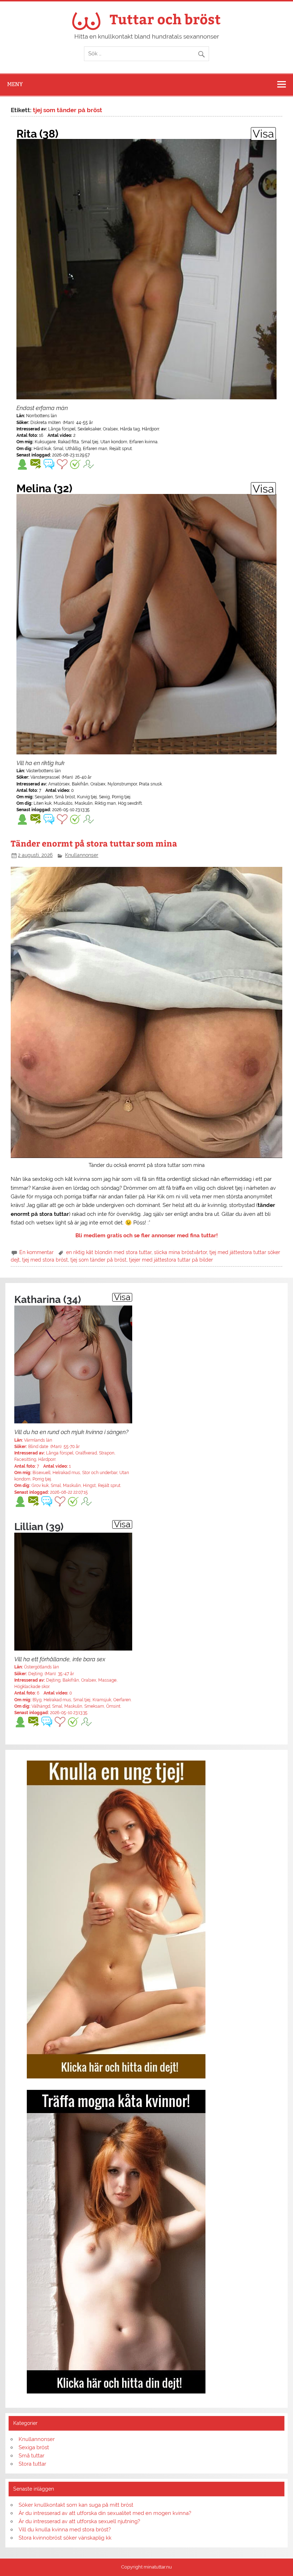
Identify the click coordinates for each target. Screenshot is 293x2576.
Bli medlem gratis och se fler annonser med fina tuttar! (147, 1235)
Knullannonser (82, 855)
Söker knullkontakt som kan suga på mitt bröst (76, 2505)
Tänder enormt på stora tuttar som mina (94, 843)
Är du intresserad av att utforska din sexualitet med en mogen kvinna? (105, 2513)
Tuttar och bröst (165, 19)
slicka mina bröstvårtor (180, 1252)
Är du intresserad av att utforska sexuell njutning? (79, 2521)
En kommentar (36, 1252)
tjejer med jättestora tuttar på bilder (171, 1260)
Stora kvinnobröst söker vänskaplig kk (65, 2538)
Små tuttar (31, 2456)
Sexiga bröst (34, 2447)
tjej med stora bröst (45, 1260)
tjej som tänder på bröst (98, 1260)
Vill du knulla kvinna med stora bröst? (65, 2530)
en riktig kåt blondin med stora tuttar (109, 1252)
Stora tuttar (32, 2464)
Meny (15, 84)
